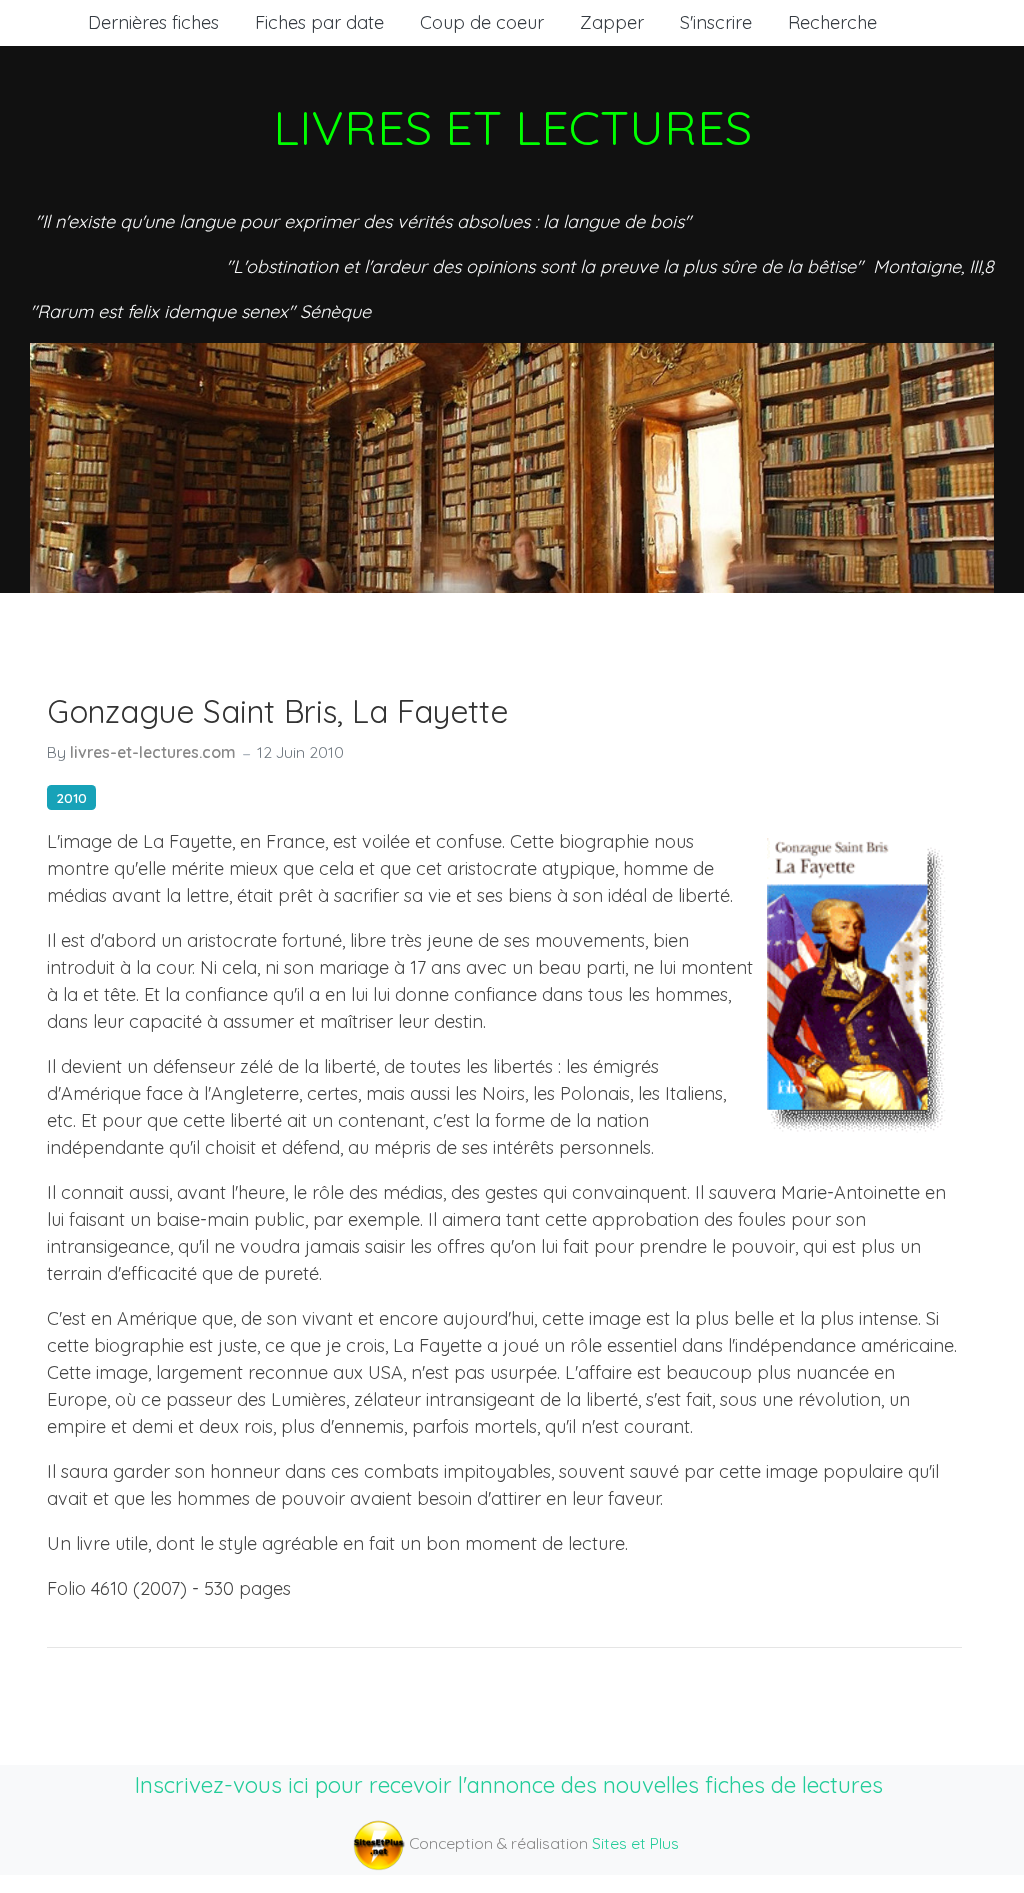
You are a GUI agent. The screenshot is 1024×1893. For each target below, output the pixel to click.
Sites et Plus (635, 1843)
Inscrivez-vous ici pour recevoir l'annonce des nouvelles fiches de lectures (509, 1784)
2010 (71, 797)
